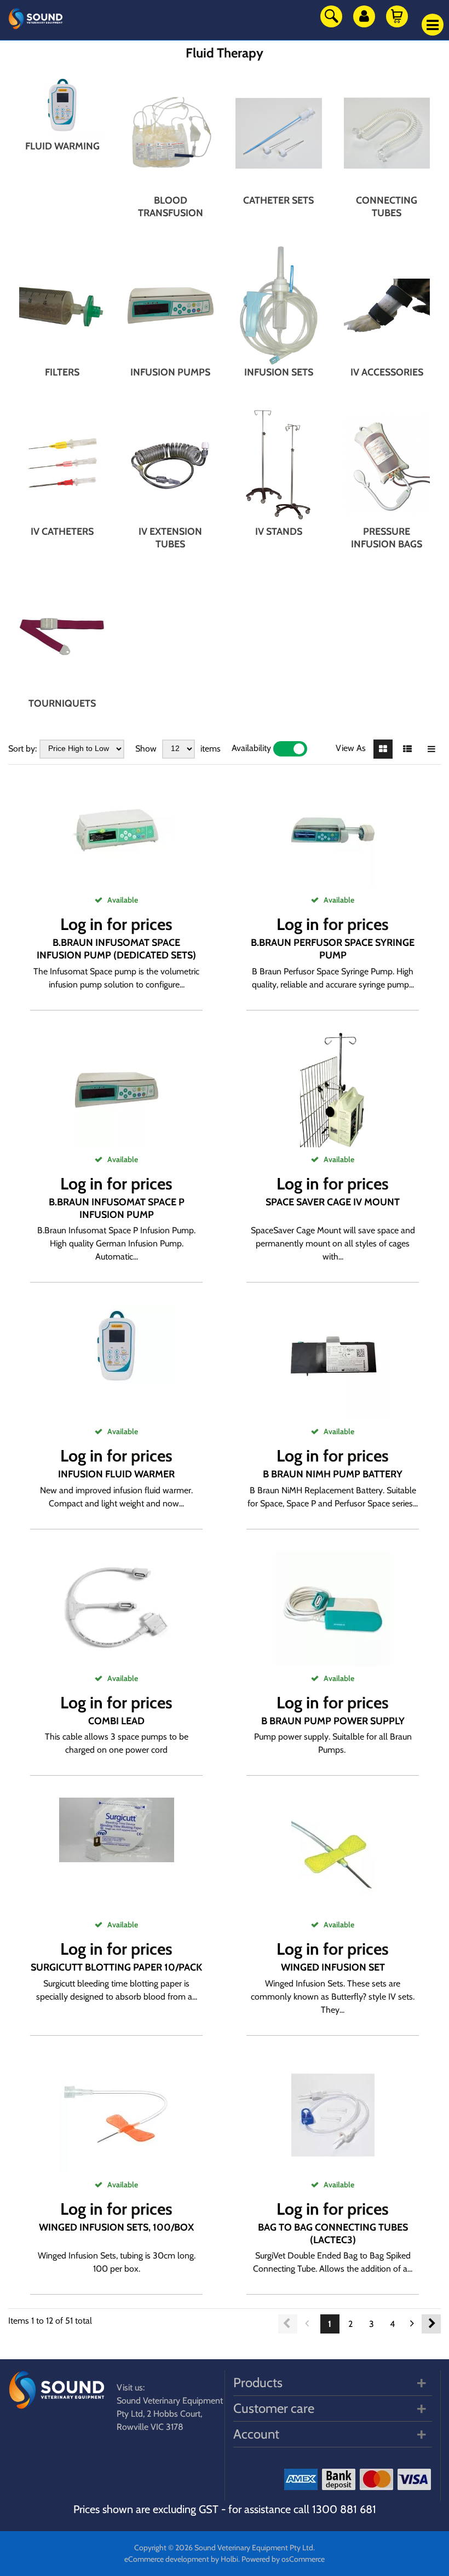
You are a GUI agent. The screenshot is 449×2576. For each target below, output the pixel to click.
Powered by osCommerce (283, 2559)
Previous (288, 2324)
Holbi (229, 2559)
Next (431, 2324)
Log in (82, 924)
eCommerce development (167, 2559)
